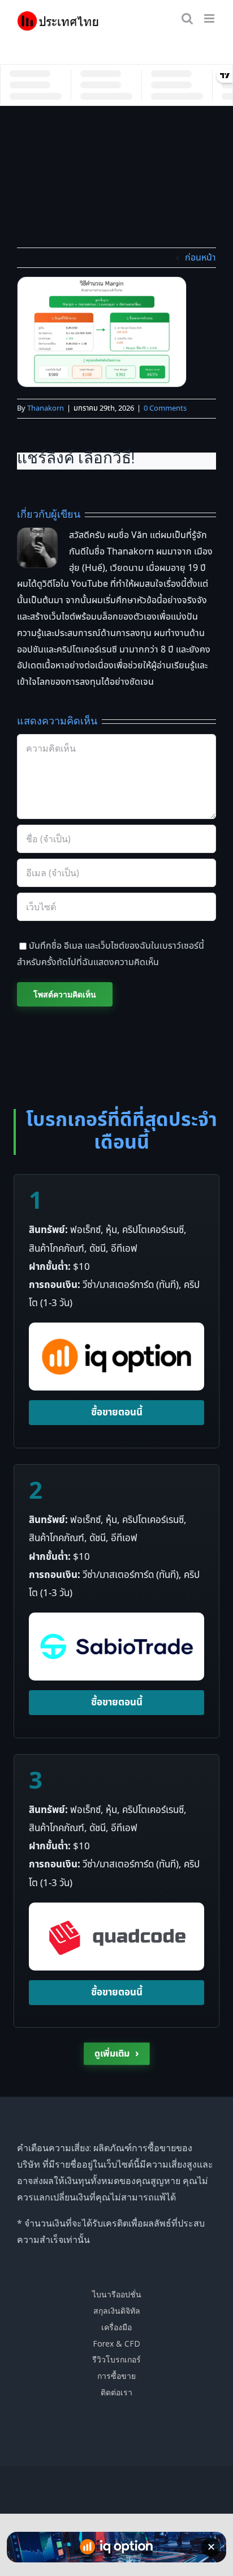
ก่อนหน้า (200, 258)
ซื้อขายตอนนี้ (117, 1413)
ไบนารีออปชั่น (117, 2294)
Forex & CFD (116, 2343)
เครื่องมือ (116, 2327)
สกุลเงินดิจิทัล (117, 2311)
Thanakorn (46, 408)
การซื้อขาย (116, 2376)
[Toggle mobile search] (187, 18)
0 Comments (165, 408)
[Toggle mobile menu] (210, 18)
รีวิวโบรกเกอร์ (116, 2359)
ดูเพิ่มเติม (117, 2053)
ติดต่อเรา (116, 2392)
